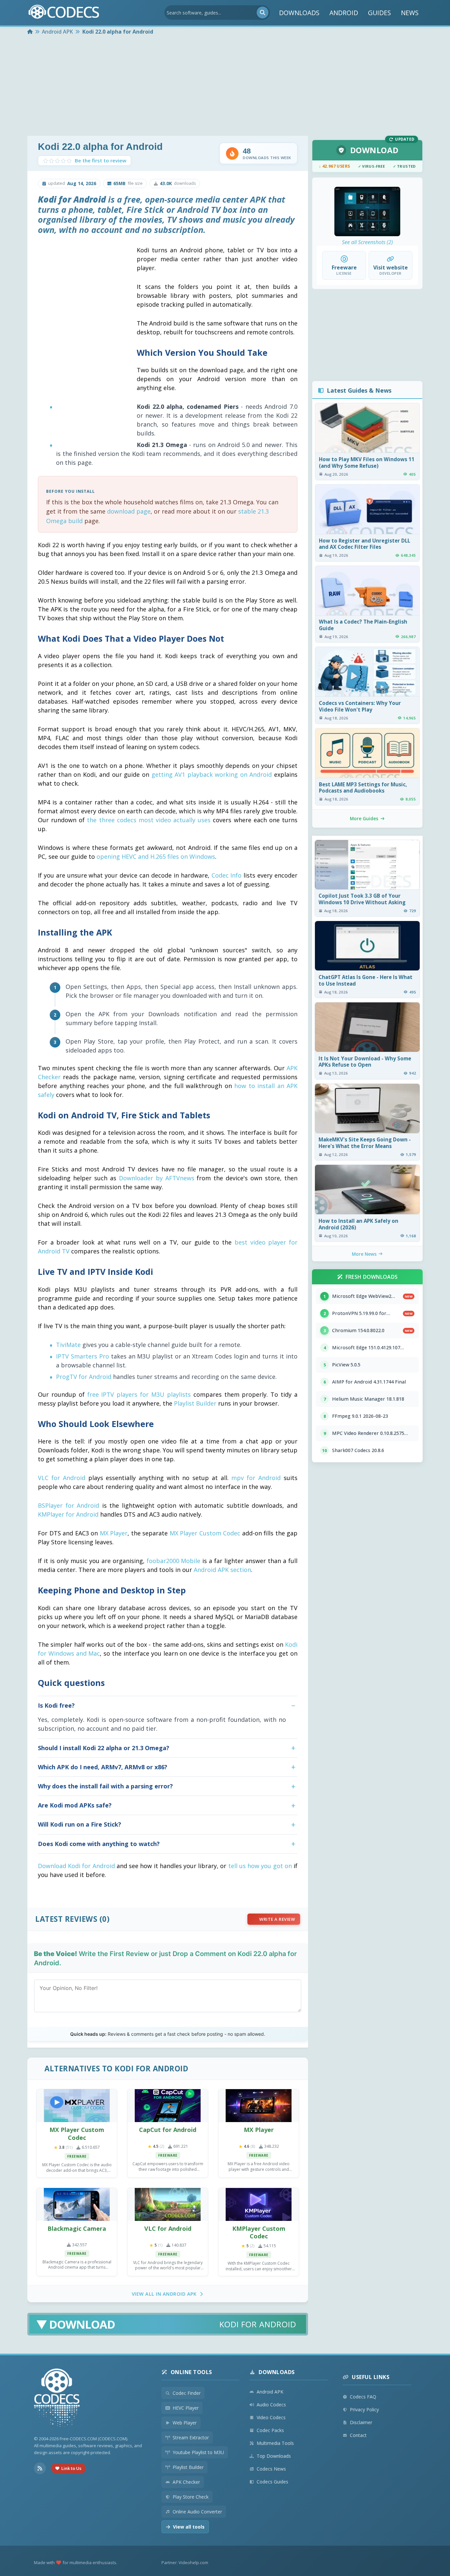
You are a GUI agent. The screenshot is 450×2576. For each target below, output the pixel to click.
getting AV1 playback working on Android (212, 774)
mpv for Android (256, 1478)
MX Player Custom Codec (205, 1533)
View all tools (189, 2527)
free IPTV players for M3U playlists (139, 1394)
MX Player (114, 1533)
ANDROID (344, 13)
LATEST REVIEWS (66, 1919)
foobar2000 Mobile (174, 1561)
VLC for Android (62, 1478)
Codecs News (271, 2469)
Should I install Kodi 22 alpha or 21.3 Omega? (104, 1748)
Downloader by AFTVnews (157, 1178)
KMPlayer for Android (68, 1514)
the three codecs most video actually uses (149, 820)
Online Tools (191, 2372)
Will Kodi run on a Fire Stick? (80, 1824)
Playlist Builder (195, 1403)
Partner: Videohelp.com (185, 2562)
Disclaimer (361, 2422)
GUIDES (380, 13)
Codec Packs (270, 2430)
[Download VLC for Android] (168, 2204)
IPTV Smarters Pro (83, 1356)
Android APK (270, 2392)
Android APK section (222, 1570)
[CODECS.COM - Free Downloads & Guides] (57, 2399)
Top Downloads (274, 2456)
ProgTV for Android (84, 1377)
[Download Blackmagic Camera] (77, 2204)
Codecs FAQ (363, 2397)
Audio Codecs (271, 2405)
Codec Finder (187, 2393)
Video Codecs (271, 2417)
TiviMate (68, 1345)
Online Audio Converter (197, 2512)
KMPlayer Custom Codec (259, 2232)
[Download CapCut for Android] (168, 2106)
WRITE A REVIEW (277, 1919)
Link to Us (71, 2468)
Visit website (391, 267)
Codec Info (227, 875)
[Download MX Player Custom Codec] (77, 2106)
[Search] (263, 13)
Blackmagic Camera (77, 2228)
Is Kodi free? (56, 1705)
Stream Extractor (191, 2437)
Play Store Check (191, 2497)
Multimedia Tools (275, 2443)
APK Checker (186, 2482)
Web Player (185, 2423)
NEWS (410, 13)
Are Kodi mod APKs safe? (75, 1805)
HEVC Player (186, 2408)
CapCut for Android (168, 2130)
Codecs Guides (272, 2482)
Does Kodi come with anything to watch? (99, 1844)
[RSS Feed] (40, 2468)
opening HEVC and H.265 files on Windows (156, 856)
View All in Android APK (164, 2294)
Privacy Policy (364, 2409)
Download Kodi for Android (76, 1866)
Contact (358, 2435)
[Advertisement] (225, 86)
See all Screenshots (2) (367, 242)
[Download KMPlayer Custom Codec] (259, 2204)
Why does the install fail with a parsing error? (105, 1786)
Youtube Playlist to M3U (198, 2452)
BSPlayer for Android (69, 1505)
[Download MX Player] (259, 2106)
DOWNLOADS (299, 13)
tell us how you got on (260, 1866)
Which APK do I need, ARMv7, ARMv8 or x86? (103, 1767)
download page (129, 511)
